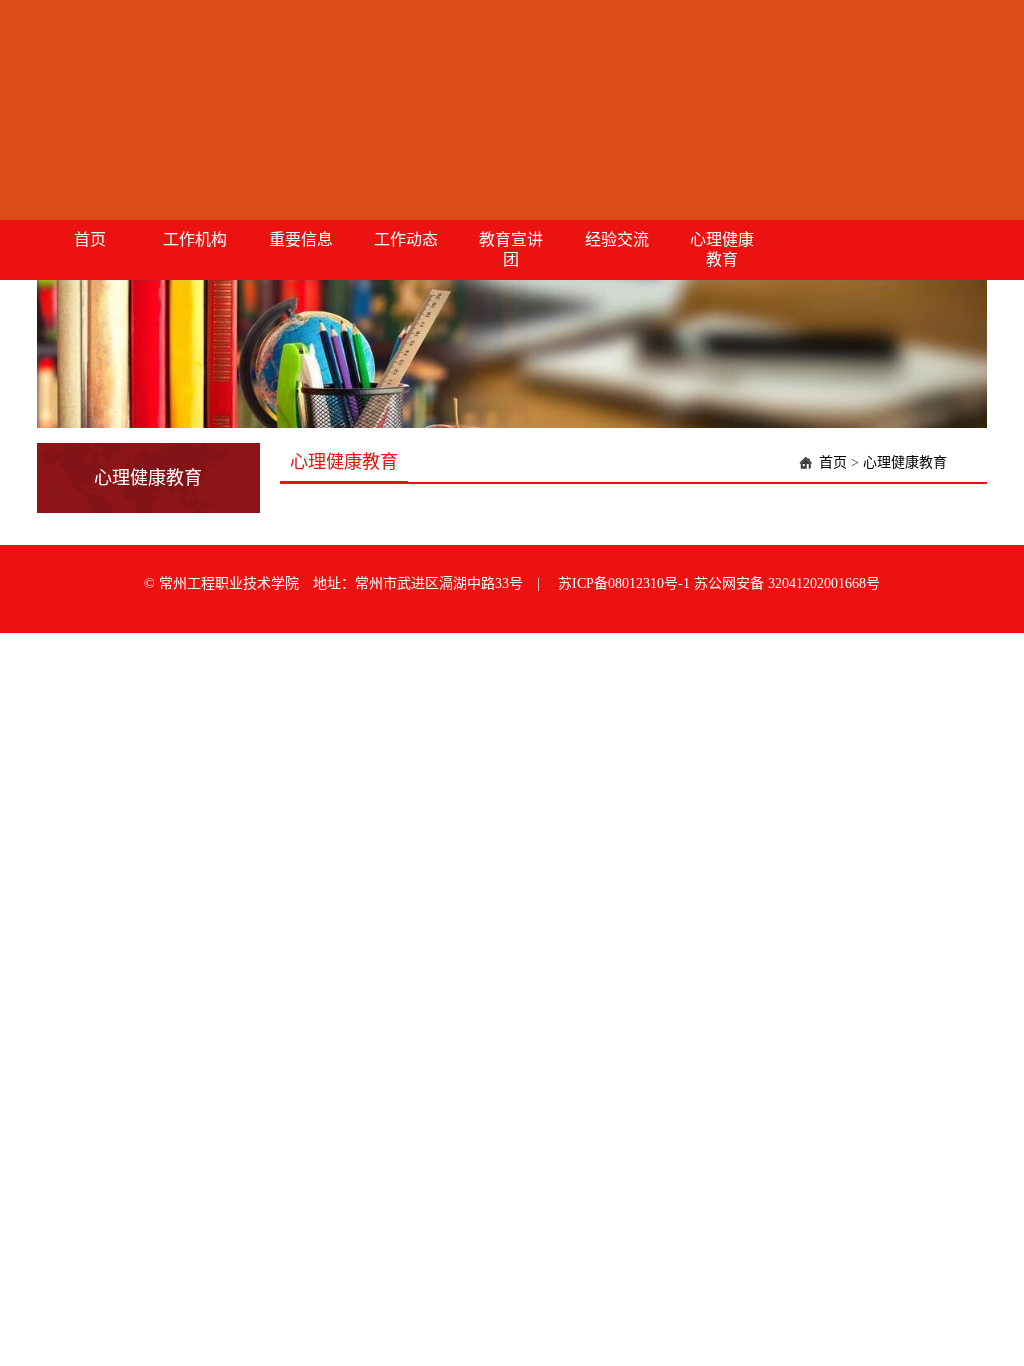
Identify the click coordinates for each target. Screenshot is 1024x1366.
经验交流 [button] (617, 239)
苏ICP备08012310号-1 (626, 583)
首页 (833, 462)
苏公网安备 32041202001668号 (787, 583)
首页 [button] (90, 239)
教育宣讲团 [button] (511, 249)
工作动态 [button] (406, 239)
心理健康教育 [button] (722, 249)
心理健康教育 (905, 462)
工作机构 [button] (195, 239)
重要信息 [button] (301, 239)
